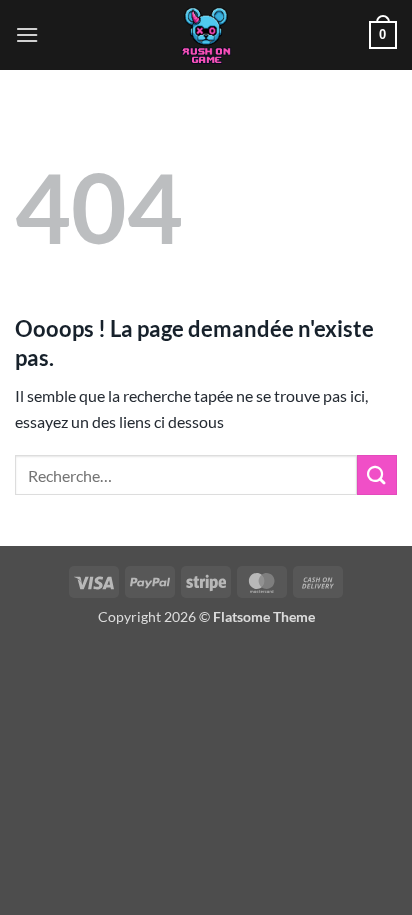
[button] (27, 34)
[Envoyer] (377, 474)
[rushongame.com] (206, 35)
